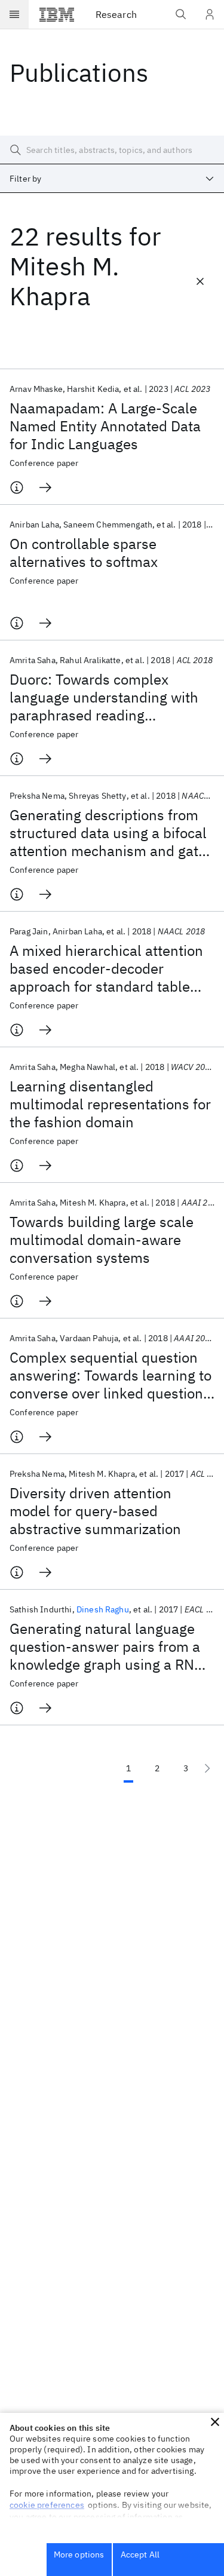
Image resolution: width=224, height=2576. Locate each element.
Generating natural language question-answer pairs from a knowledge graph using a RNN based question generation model (107, 1646)
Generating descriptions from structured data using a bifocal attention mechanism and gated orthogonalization (112, 833)
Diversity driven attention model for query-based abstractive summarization (95, 1511)
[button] (215, 2422)
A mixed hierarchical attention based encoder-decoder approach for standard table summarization (106, 968)
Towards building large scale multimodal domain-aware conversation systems (102, 1240)
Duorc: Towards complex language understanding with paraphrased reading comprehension (104, 697)
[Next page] (207, 1768)
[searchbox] (112, 150)
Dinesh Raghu (103, 1609)
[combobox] (112, 179)
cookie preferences (47, 2505)
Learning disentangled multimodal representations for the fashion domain (110, 1104)
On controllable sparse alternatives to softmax (84, 553)
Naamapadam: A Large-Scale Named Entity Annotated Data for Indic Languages (105, 426)
